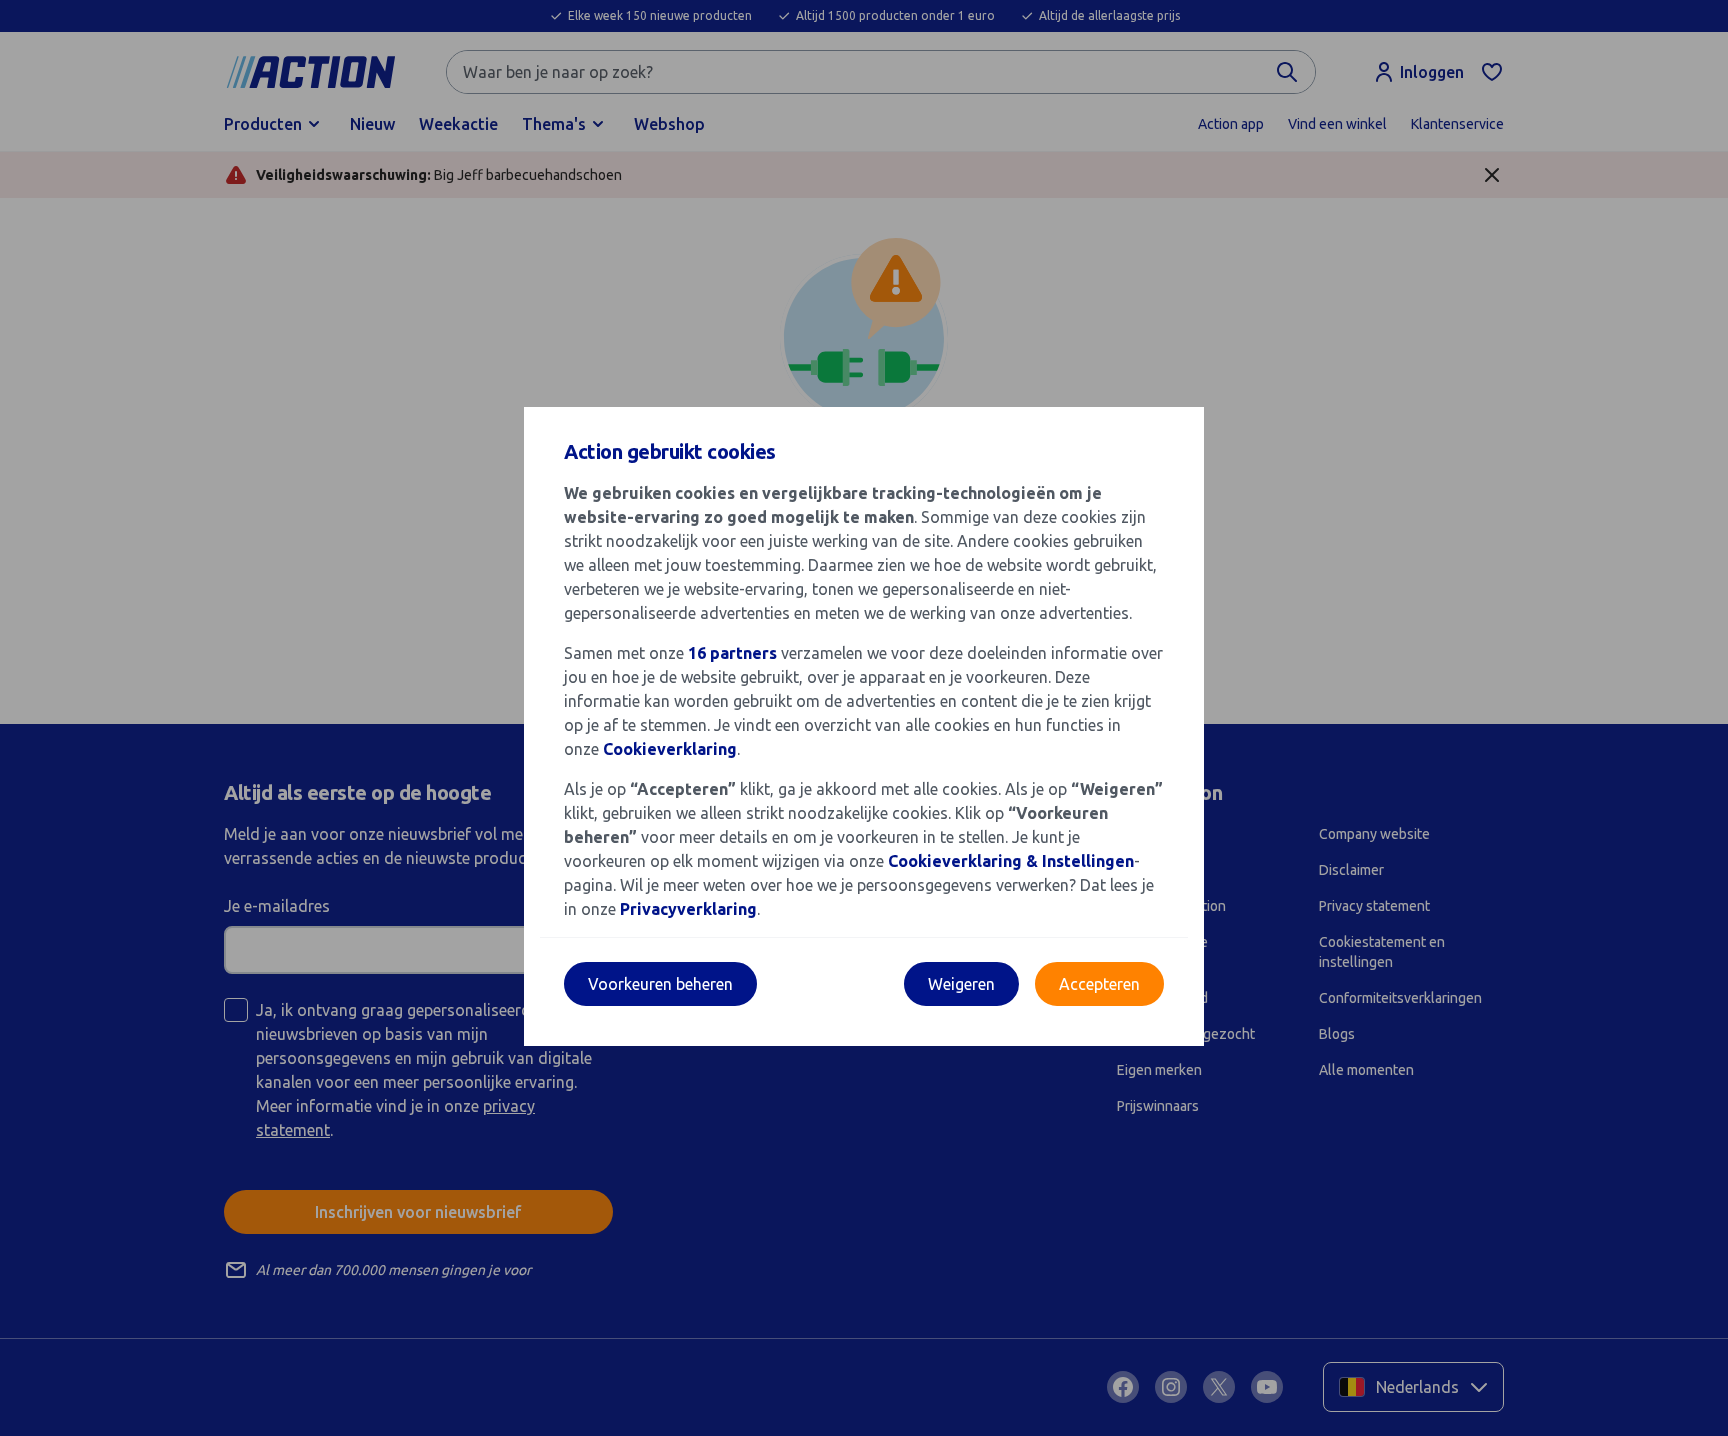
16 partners (732, 653)
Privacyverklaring (688, 909)
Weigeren (961, 984)
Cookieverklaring (670, 749)
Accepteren (1099, 984)
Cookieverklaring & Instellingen (1011, 861)
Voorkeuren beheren (660, 984)
